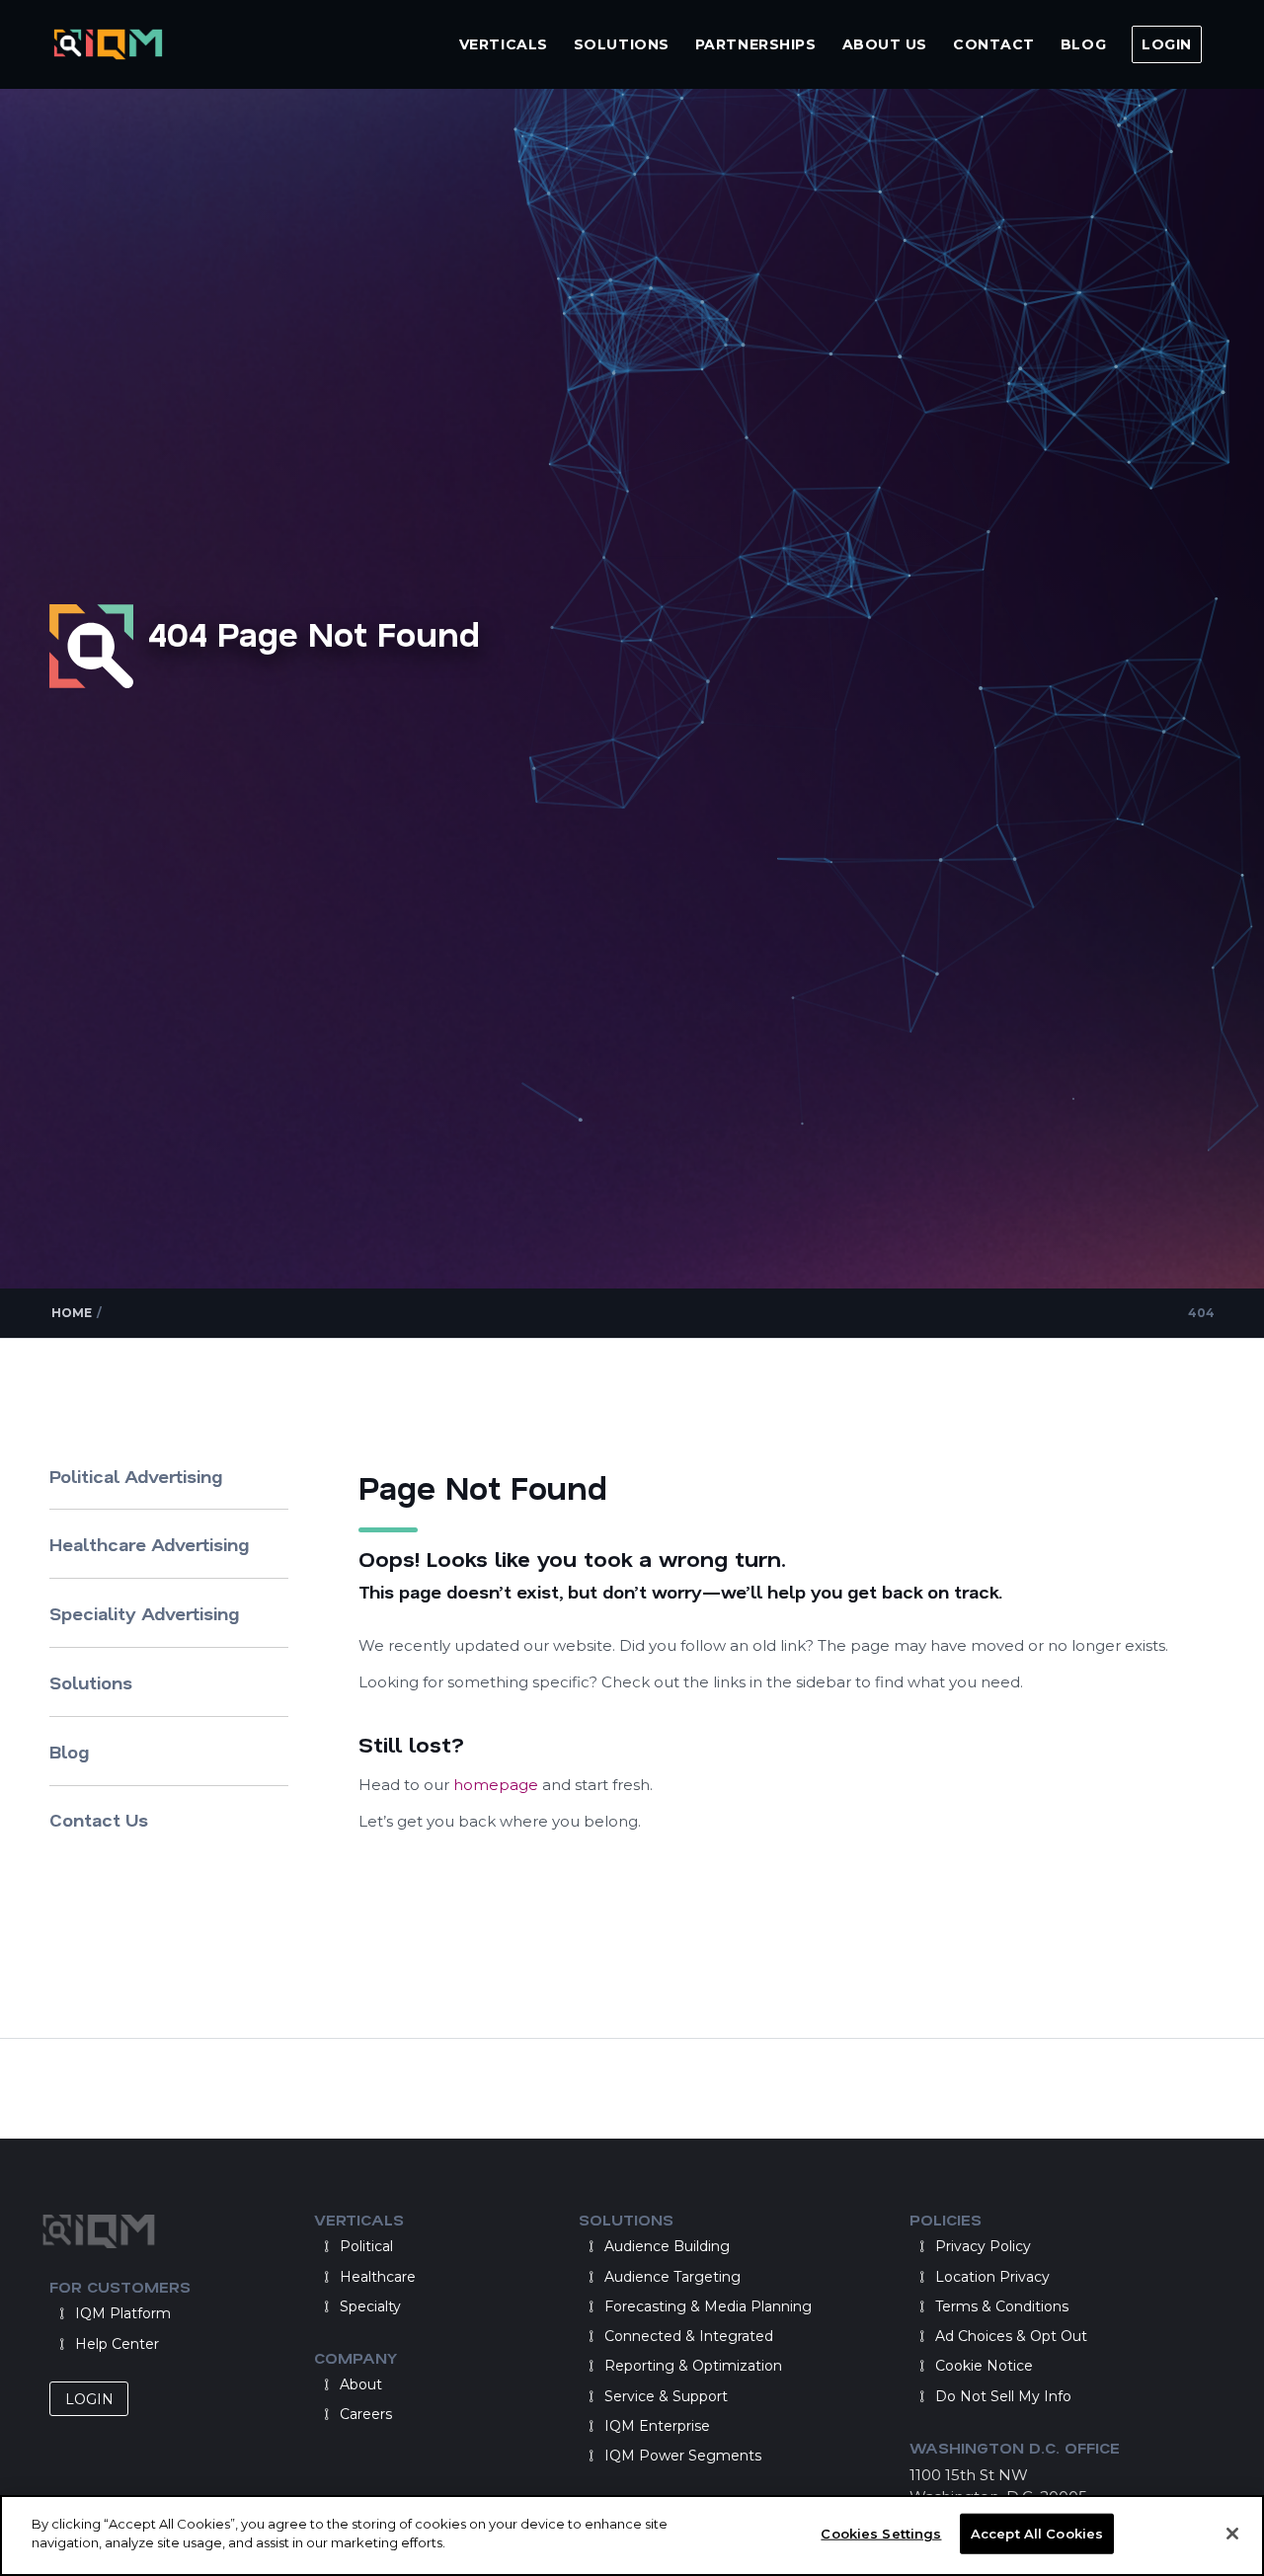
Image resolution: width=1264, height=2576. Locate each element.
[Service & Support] (591, 2396)
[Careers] (326, 2414)
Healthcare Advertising (149, 1544)
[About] (326, 2384)
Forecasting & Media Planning (708, 2306)
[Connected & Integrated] (591, 2336)
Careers (366, 2414)
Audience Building (667, 2246)
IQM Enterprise (657, 2426)
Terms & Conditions (1002, 2306)
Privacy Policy (983, 2246)
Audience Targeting (672, 2277)
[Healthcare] (326, 2277)
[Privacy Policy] (921, 2246)
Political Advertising (136, 1476)
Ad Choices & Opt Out (1011, 2336)
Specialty (370, 2306)
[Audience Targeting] (591, 2277)
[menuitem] (504, 44)
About (361, 2384)
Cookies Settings (881, 2534)
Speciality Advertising (144, 1613)
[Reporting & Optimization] (591, 2366)
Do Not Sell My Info (1003, 2396)
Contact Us (99, 1820)
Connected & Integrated (689, 2336)
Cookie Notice (984, 2366)
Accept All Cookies (1037, 2534)
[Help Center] (61, 2344)
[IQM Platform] (61, 2313)
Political (366, 2246)
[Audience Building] (591, 2246)
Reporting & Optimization (693, 2366)
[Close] (1232, 2534)
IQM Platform (123, 2313)
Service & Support (666, 2396)
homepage (498, 1785)
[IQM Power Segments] (591, 2456)
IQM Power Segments (683, 2456)
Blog (69, 1752)
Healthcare (378, 2277)
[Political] (326, 2246)
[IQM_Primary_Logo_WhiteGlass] (108, 44)
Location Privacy (992, 2277)
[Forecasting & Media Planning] (591, 2306)
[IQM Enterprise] (591, 2426)
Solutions (91, 1682)
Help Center (117, 2344)
